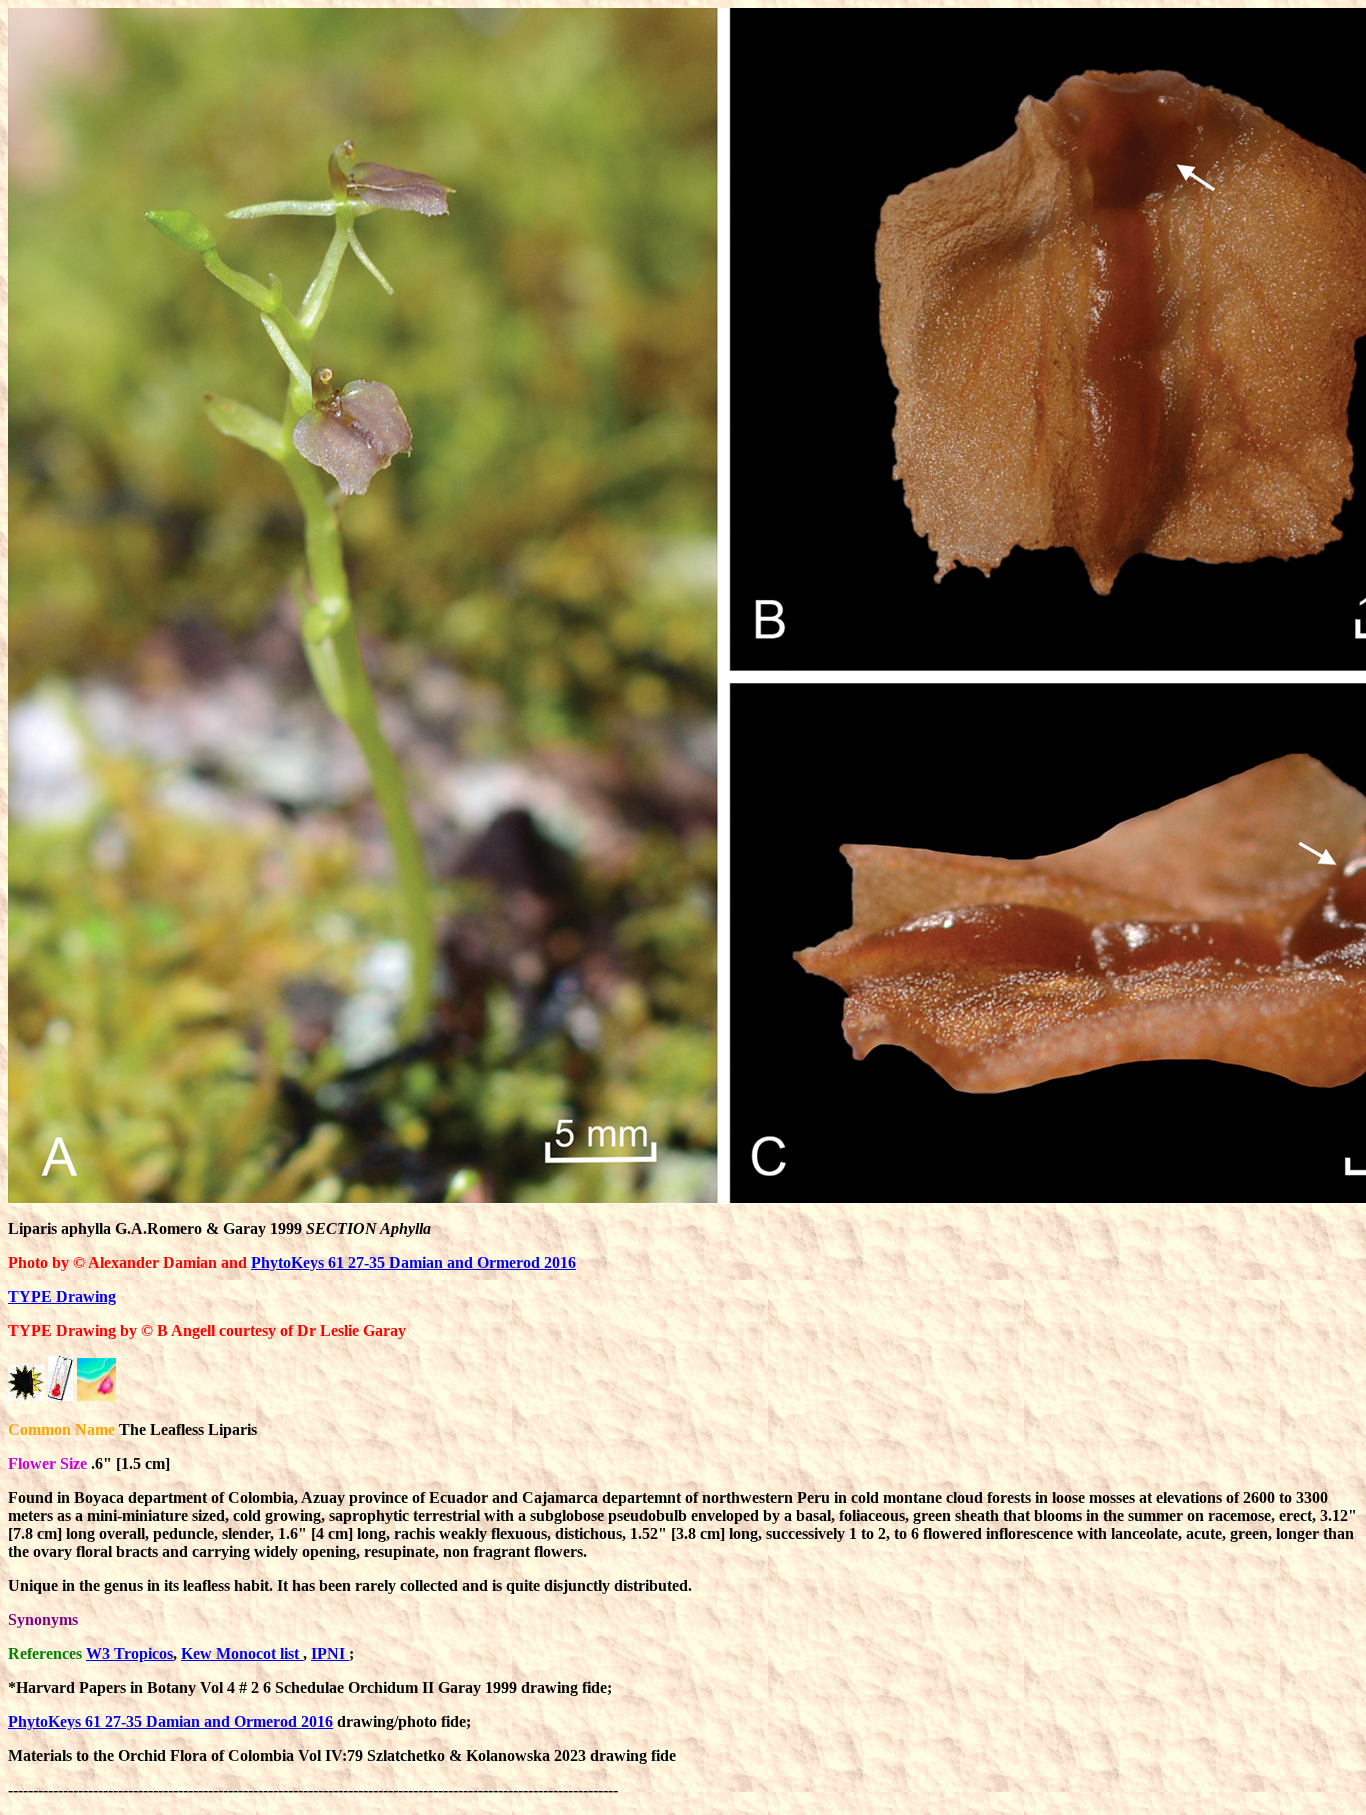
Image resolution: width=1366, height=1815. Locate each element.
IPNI (330, 1653)
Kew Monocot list (242, 1653)
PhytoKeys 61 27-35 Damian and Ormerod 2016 (413, 1262)
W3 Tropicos (129, 1653)
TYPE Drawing (62, 1296)
